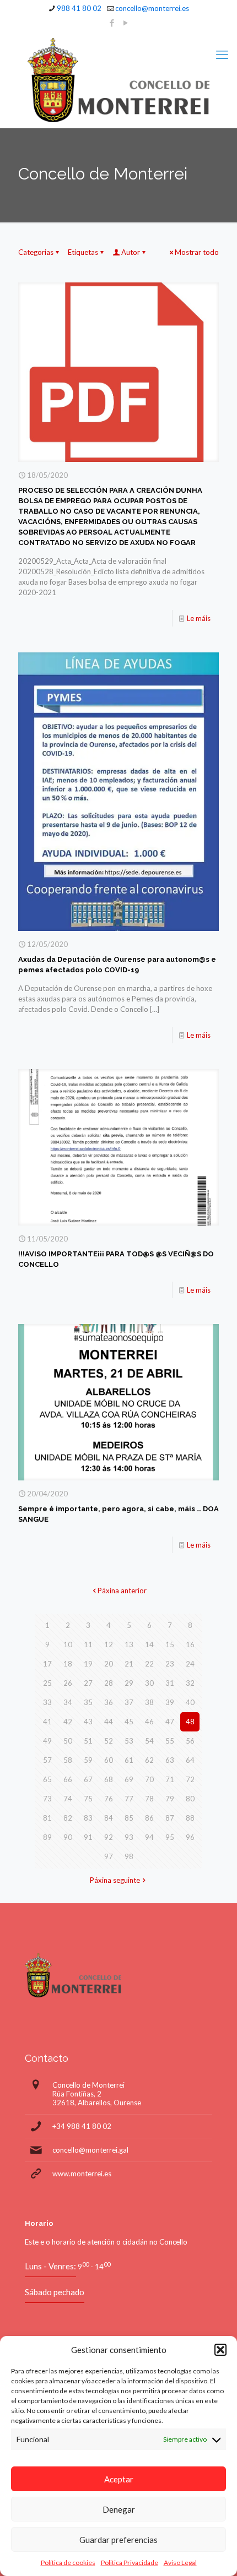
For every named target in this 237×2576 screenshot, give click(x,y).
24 (190, 1664)
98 (129, 1856)
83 (88, 1818)
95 (170, 1837)
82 (68, 1818)
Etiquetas (83, 252)
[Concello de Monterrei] (118, 80)
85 (129, 1818)
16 (190, 1644)
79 (170, 1799)
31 (170, 1683)
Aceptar (119, 2479)
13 (129, 1644)
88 (190, 1818)
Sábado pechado (55, 2292)
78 (149, 1799)
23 (170, 1664)
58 (68, 1760)
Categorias (36, 252)
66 (68, 1779)
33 (47, 1702)
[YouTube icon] (126, 23)
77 (129, 1799)
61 (129, 1760)
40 (190, 1702)
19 (88, 1664)
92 (109, 1837)
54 (149, 1741)
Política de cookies (68, 2563)
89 (47, 1837)
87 (170, 1818)
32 (190, 1683)
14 (149, 1644)
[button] (220, 2350)
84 (109, 1818)
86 (149, 1818)
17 (47, 1664)
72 (190, 1779)
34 (68, 1702)
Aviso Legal (180, 2563)
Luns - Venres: (50, 2266)
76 (109, 1799)
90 (68, 1837)
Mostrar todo (197, 252)
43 (88, 1722)
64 (190, 1760)
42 (68, 1722)
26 (68, 1683)
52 (109, 1741)
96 (190, 1837)
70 (149, 1779)
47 (170, 1722)
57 (47, 1760)
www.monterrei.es (82, 2174)
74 (68, 1799)
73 (47, 1799)
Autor (131, 252)
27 (88, 1683)
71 (170, 1779)
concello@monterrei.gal (90, 2150)
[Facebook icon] (112, 23)
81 (47, 1818)
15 (170, 1644)
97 (109, 1856)
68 (109, 1779)
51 (88, 1741)
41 (47, 1722)
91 (88, 1837)
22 (149, 1664)
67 (88, 1779)
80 (190, 1799)
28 (109, 1683)
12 (109, 1644)
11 (88, 1644)
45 (129, 1722)
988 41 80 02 (79, 8)
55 (170, 1741)
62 (149, 1760)
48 (190, 1722)
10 (68, 1644)
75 (88, 1799)
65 (47, 1779)
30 (149, 1683)
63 (170, 1760)
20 (109, 1664)
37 (129, 1702)
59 (88, 1760)
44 (109, 1722)
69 (129, 1779)
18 (68, 1664)
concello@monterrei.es (152, 8)
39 (170, 1702)
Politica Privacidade (130, 2563)
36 (109, 1702)
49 (47, 1741)
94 (149, 1837)
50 (68, 1741)
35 (88, 1702)
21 (129, 1664)
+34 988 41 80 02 (82, 2126)
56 (190, 1741)
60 (109, 1760)
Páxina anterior (122, 1591)
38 (149, 1702)
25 (47, 1683)
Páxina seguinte (115, 1880)
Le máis (199, 618)
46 (149, 1722)
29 (129, 1683)
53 (129, 1741)
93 (129, 1837)
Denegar (119, 2509)
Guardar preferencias (118, 2540)
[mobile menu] (222, 55)
